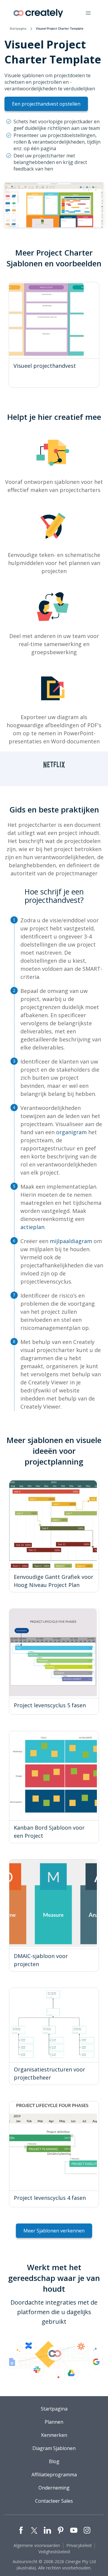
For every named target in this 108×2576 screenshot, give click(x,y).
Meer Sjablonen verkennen (54, 2231)
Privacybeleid (79, 2545)
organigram (71, 1132)
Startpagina (18, 28)
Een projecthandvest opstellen (46, 104)
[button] (88, 13)
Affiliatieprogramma (54, 2475)
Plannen (54, 2422)
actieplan (32, 1227)
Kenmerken (54, 2435)
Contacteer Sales (54, 2501)
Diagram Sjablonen (54, 2448)
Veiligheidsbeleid (54, 2552)
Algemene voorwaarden (37, 2545)
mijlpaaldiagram (71, 1241)
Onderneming (54, 2488)
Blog (54, 2461)
